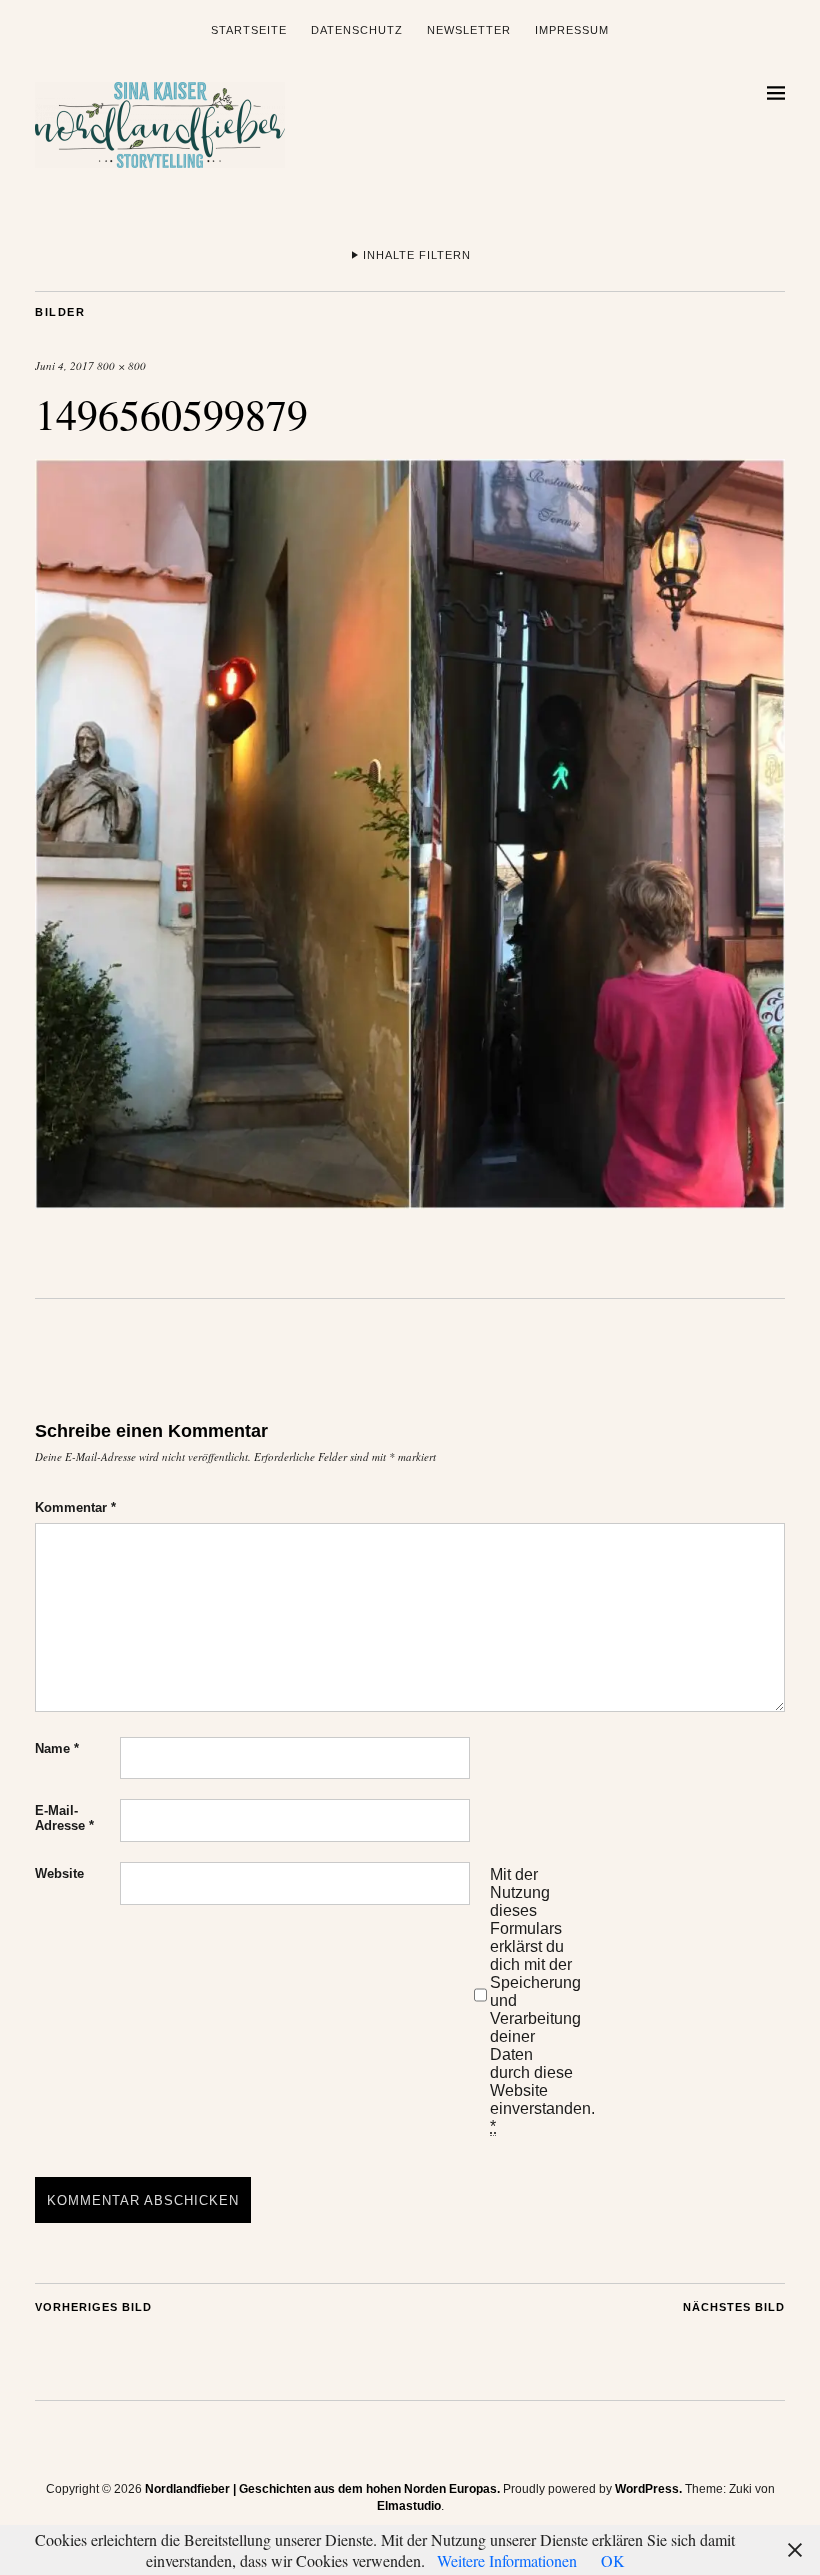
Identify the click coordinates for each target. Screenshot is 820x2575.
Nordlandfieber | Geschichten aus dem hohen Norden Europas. (322, 2489)
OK (613, 2560)
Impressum (572, 30)
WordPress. (648, 2489)
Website (59, 1873)
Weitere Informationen (507, 2560)
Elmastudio (409, 2506)
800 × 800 (121, 365)
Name (57, 1748)
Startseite (249, 30)
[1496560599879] (410, 1202)
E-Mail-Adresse (64, 1818)
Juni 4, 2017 (64, 365)
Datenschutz (357, 30)
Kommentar (75, 1507)
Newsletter (469, 30)
